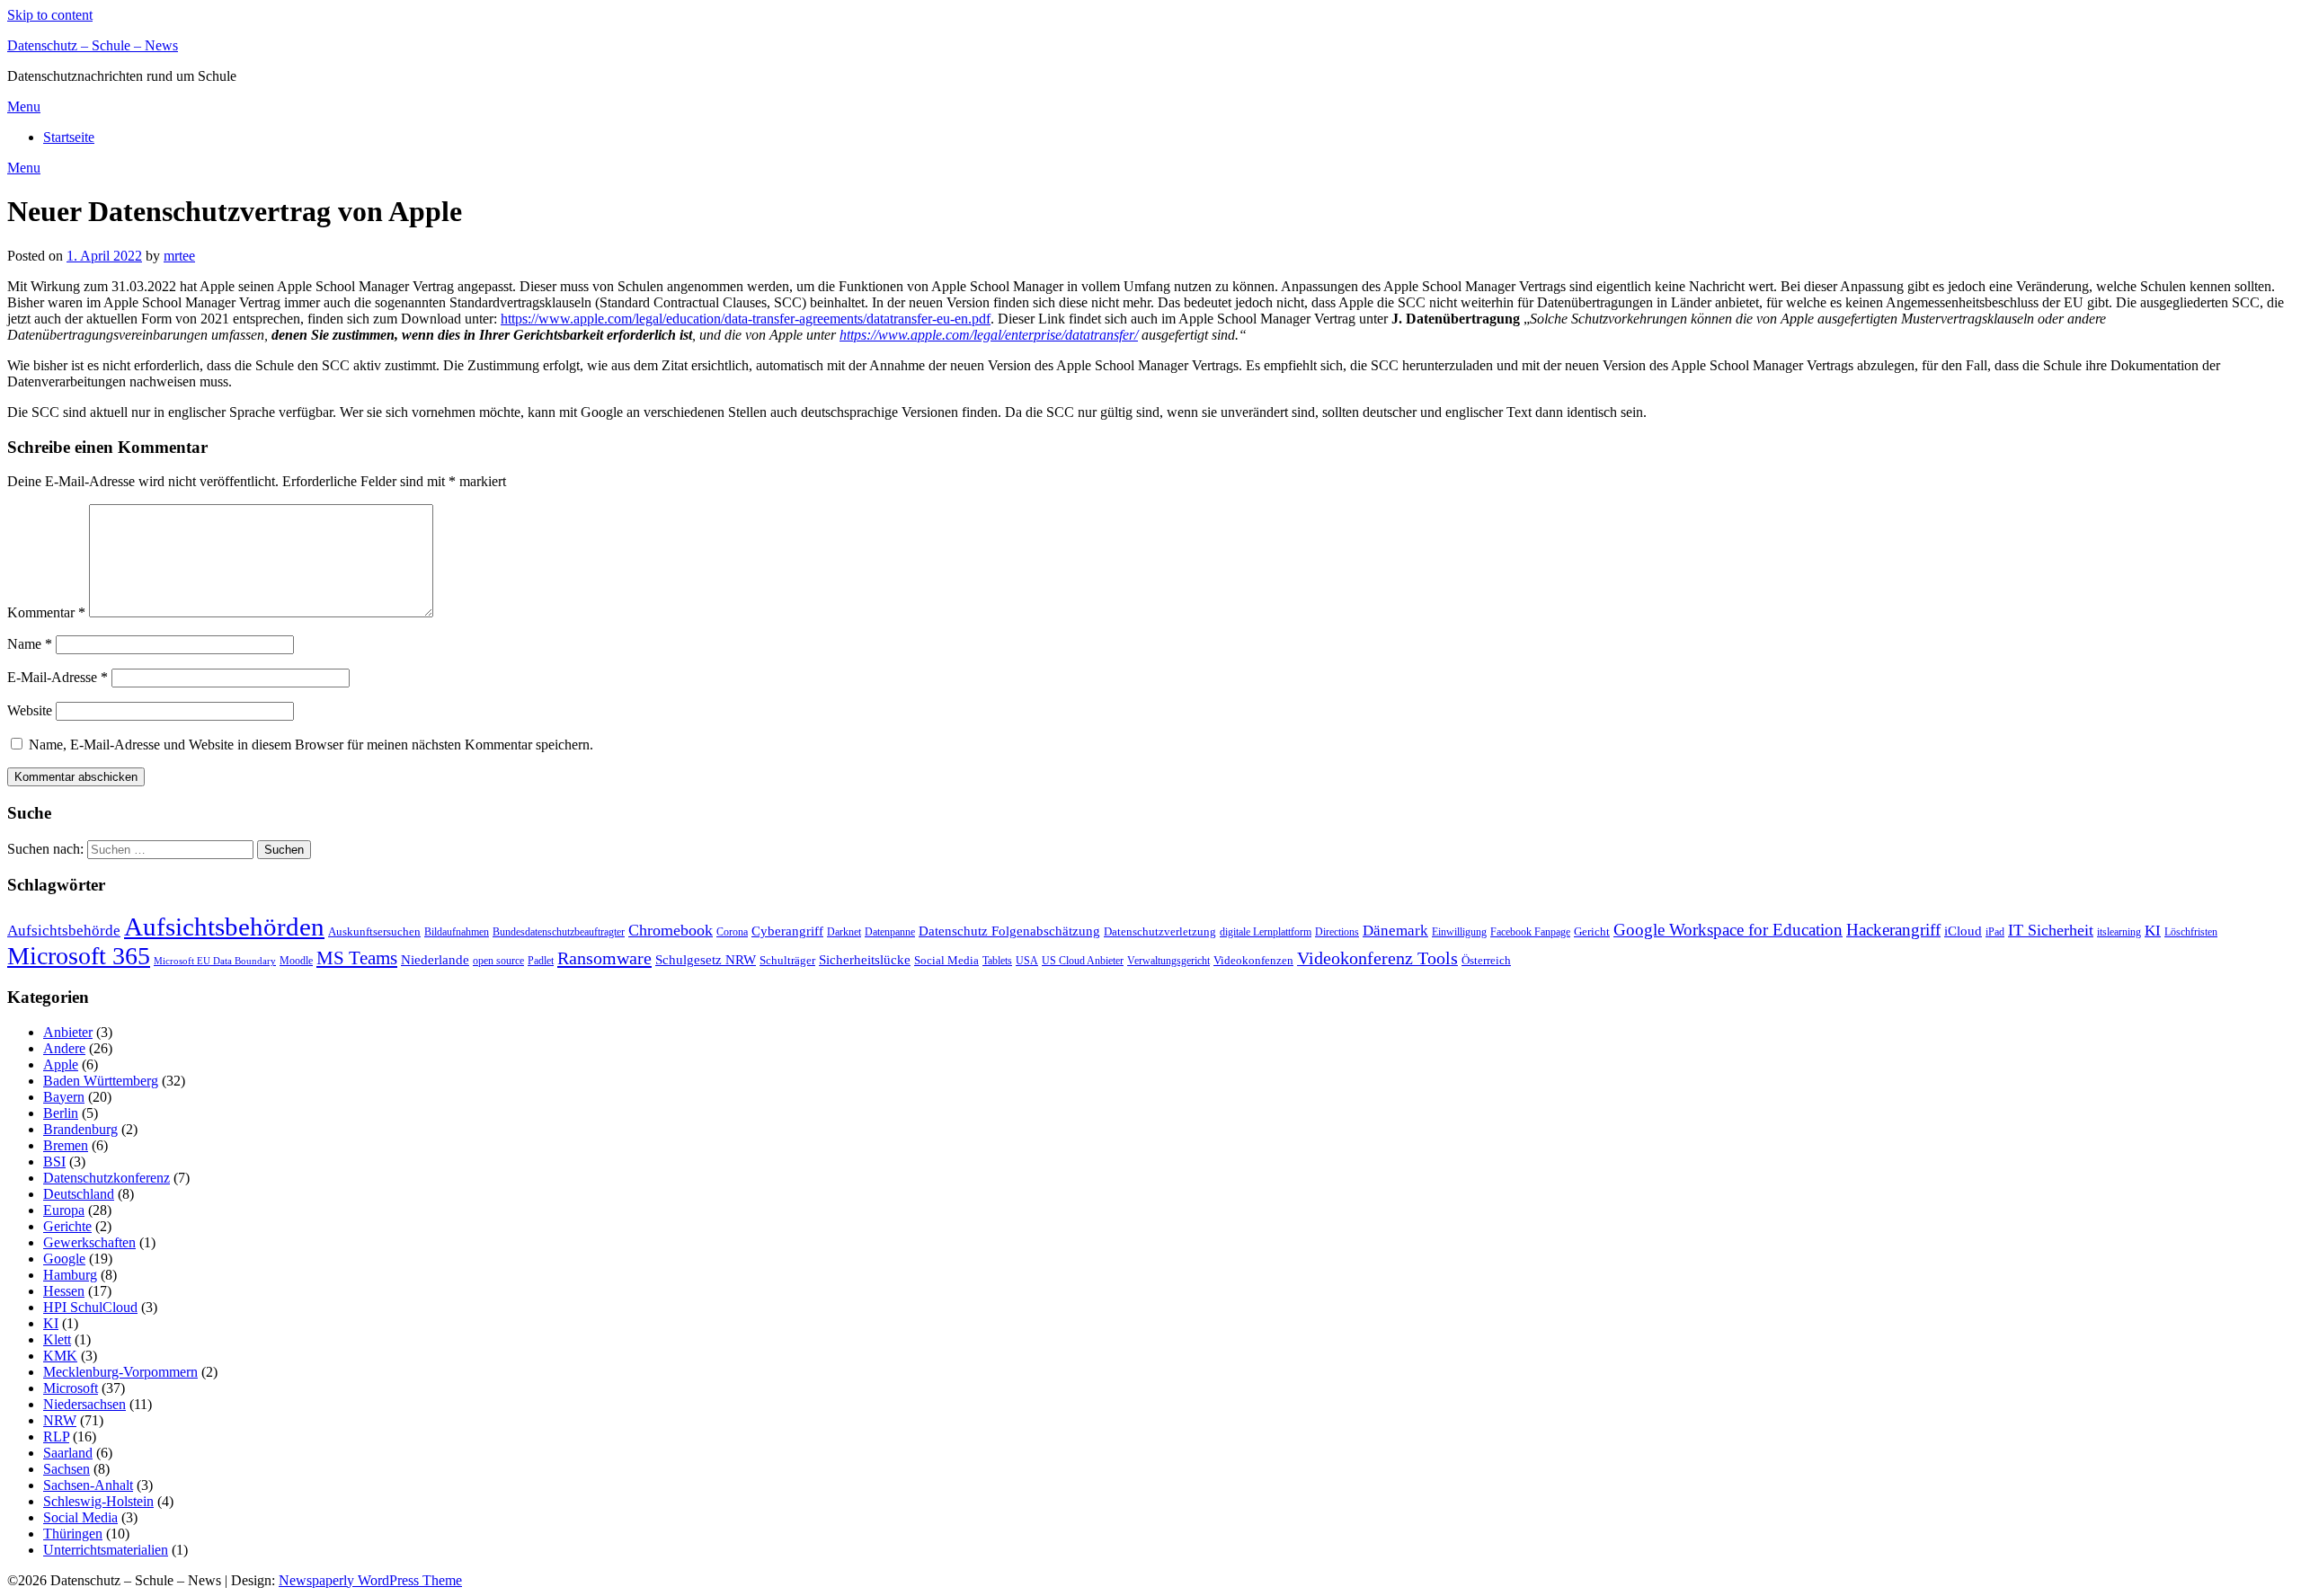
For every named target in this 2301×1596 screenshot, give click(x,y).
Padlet (541, 961)
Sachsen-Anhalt (88, 1485)
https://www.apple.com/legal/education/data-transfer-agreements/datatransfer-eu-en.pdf (746, 319)
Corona (732, 932)
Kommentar (46, 612)
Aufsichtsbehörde (64, 931)
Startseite (69, 137)
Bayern (64, 1097)
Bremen (66, 1145)
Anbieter (68, 1032)
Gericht (1592, 931)
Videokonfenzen (1253, 960)
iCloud (1963, 931)
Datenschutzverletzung (1160, 931)
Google (64, 1259)
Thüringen (73, 1534)
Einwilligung (1459, 932)
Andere (64, 1048)
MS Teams (357, 958)
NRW (60, 1420)
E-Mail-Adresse (58, 677)
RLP (56, 1436)
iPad (1995, 932)
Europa (64, 1210)
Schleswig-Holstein (98, 1501)
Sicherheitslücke (865, 959)
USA (1027, 961)
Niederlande (435, 959)
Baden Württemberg (101, 1081)
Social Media (946, 960)
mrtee (179, 256)
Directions (1337, 932)
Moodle (296, 961)
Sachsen (67, 1469)
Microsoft (71, 1388)
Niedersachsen (84, 1404)
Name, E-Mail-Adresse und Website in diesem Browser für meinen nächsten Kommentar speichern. (311, 745)
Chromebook (671, 930)
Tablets (997, 961)
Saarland (68, 1453)
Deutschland (79, 1194)
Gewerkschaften (89, 1242)
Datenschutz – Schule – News (93, 45)
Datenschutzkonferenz (107, 1178)
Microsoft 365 (79, 956)
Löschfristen (2191, 932)
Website (30, 710)
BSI (54, 1162)
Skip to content (50, 15)
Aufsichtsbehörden (224, 927)
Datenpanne (890, 932)
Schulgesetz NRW (706, 960)
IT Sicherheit (2051, 930)
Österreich (1486, 960)
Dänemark (1395, 931)
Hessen (64, 1291)
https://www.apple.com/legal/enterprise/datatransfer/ (989, 335)
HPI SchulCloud (90, 1307)
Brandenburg (80, 1129)
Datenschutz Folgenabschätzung (1009, 931)
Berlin (61, 1113)
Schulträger (787, 960)
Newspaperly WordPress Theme (370, 1580)
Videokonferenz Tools (1377, 958)
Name (30, 644)
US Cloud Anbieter (1083, 961)
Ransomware (604, 958)
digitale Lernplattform (1266, 932)
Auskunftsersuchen (374, 931)
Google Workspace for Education (1728, 930)
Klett (57, 1339)
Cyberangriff (787, 931)
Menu (24, 106)
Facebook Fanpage (1530, 932)
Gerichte (67, 1226)
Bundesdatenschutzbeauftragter (559, 932)
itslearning (2119, 932)
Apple (61, 1064)
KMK (60, 1356)
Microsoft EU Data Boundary (215, 961)
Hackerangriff (1893, 930)
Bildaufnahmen (457, 932)
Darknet (844, 932)
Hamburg (70, 1275)
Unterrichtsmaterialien (106, 1550)
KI (2153, 931)
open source (498, 961)
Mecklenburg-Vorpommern (120, 1372)
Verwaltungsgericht (1168, 961)
